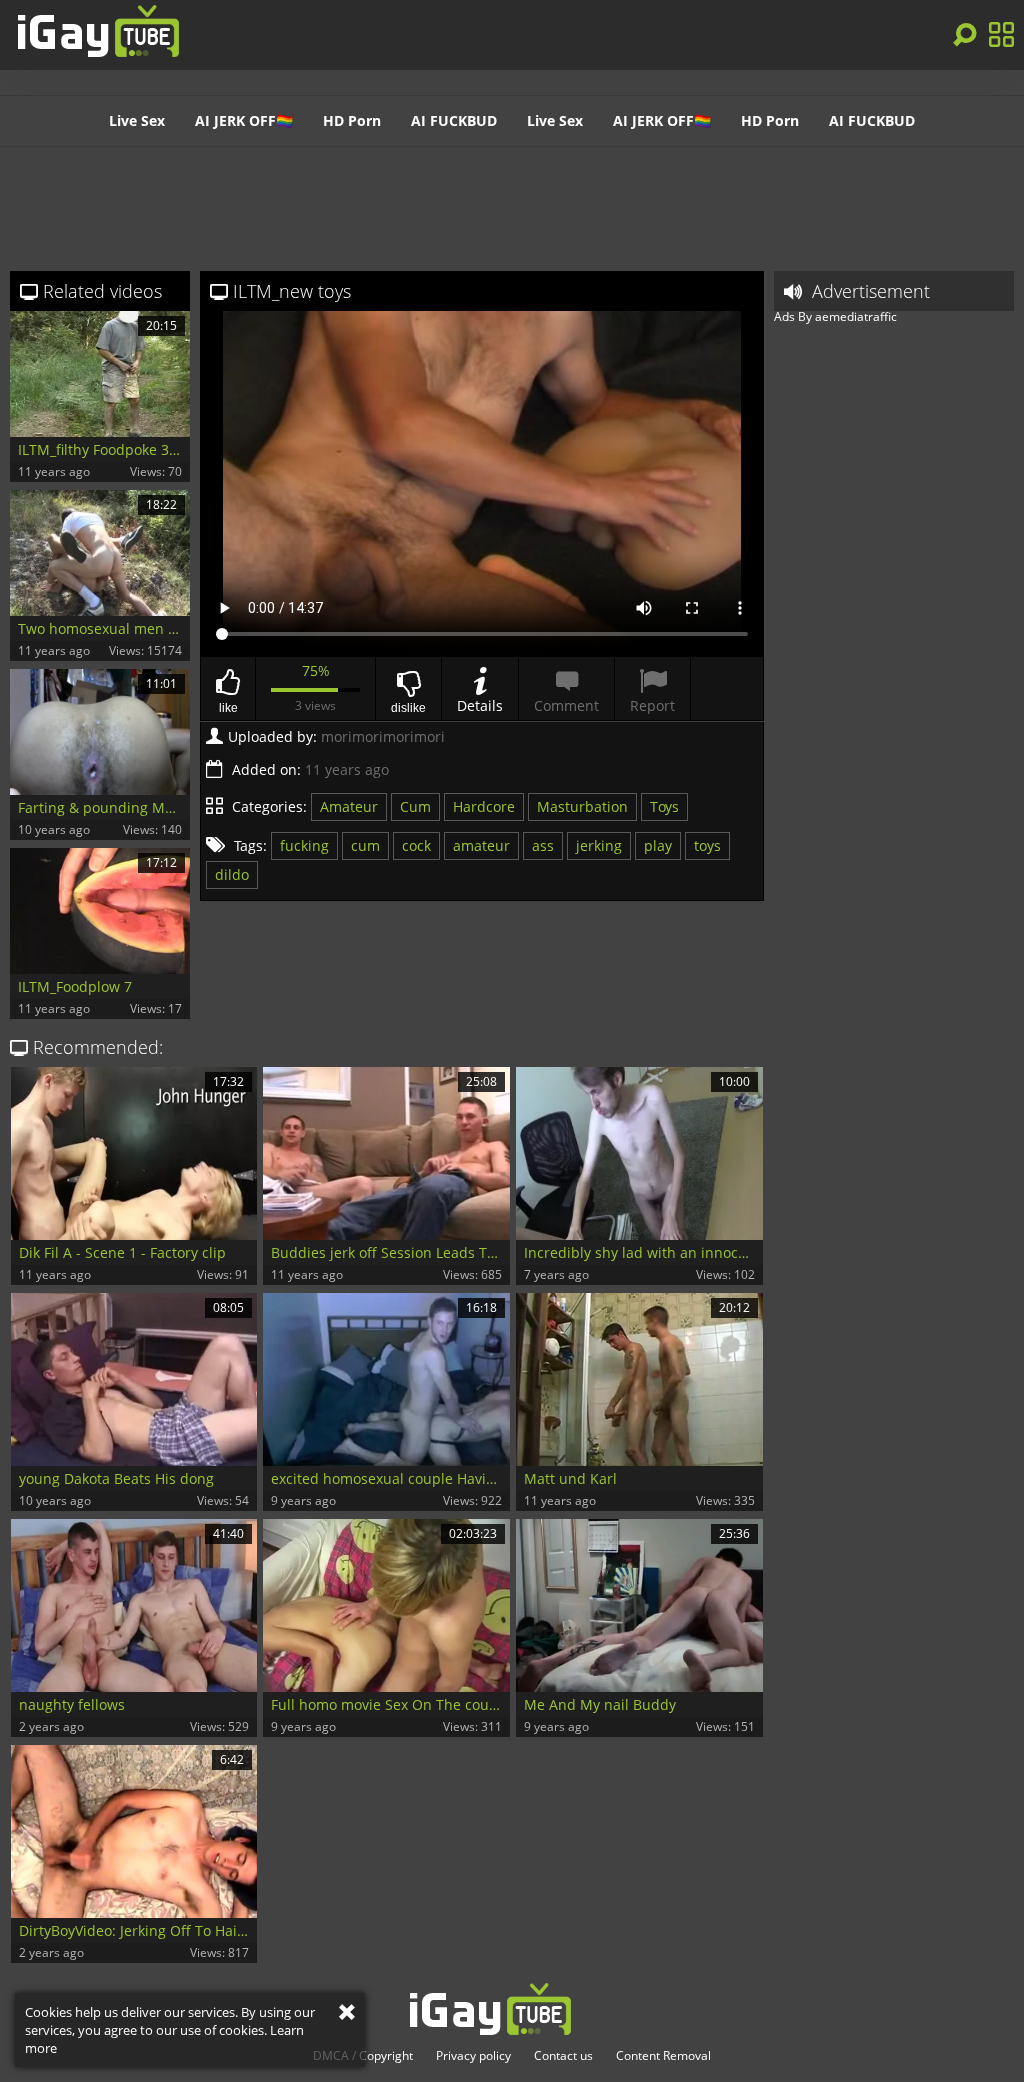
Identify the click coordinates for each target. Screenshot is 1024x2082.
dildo (232, 874)
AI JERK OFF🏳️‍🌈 (244, 120)
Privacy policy (473, 2056)
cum (365, 845)
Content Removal (663, 2056)
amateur (481, 845)
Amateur (349, 806)
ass (543, 845)
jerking (599, 845)
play (658, 845)
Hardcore (484, 806)
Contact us (563, 2056)
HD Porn (352, 120)
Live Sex (137, 120)
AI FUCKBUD (454, 120)
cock (416, 845)
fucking (304, 845)
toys (707, 845)
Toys (664, 806)
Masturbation (582, 806)
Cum (415, 806)
